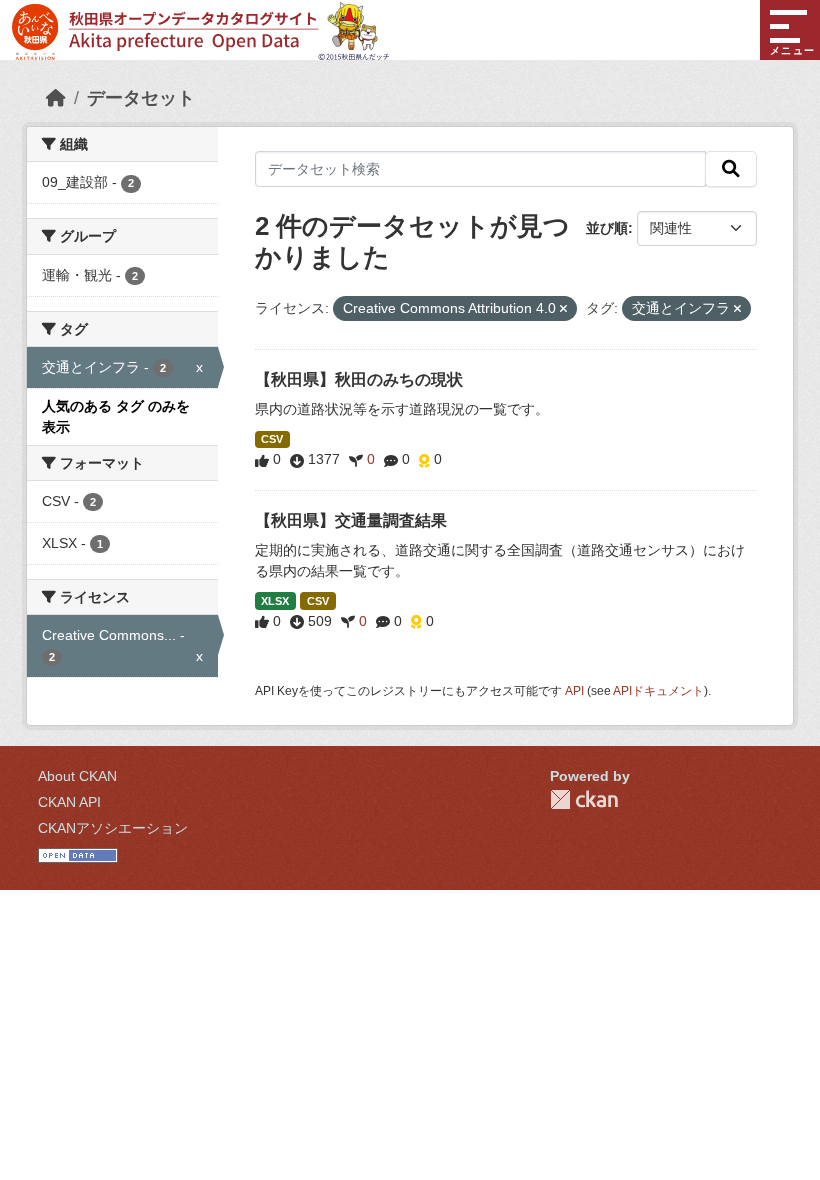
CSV (272, 439)
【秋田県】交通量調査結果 (351, 520)
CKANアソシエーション (113, 828)
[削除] (563, 309)
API (574, 691)
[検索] (731, 169)
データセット (141, 98)
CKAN (584, 799)
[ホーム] (56, 98)
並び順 (607, 228)
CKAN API (69, 802)
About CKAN (77, 776)
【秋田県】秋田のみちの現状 (359, 379)
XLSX (275, 601)
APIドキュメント (658, 691)
